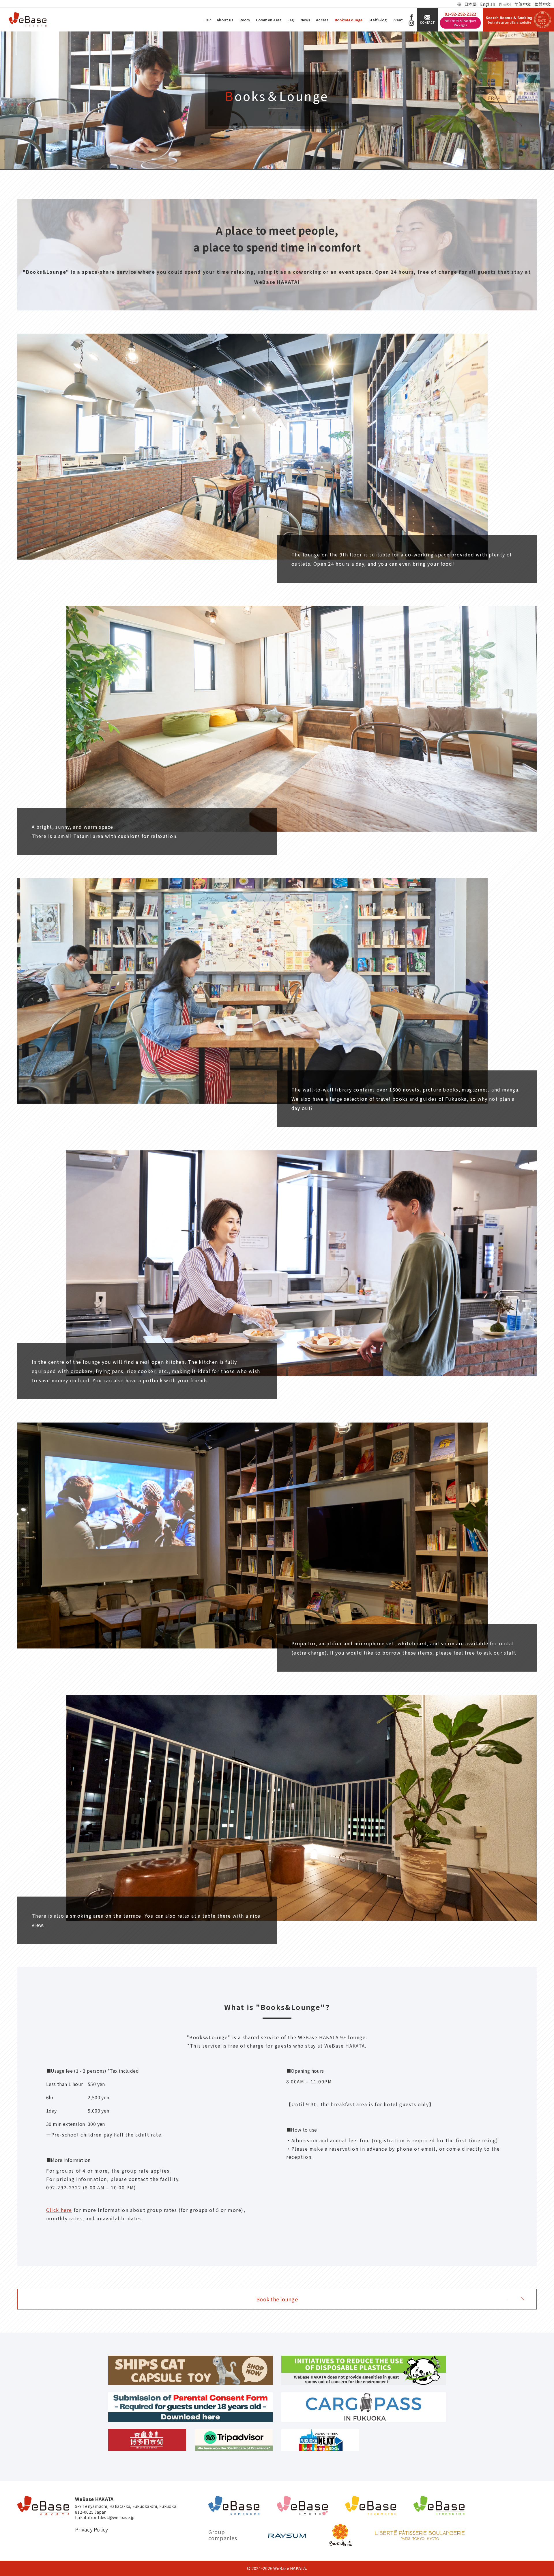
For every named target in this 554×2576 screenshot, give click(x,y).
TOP (207, 20)
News (305, 20)
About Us (225, 20)
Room (245, 20)
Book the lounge (277, 2299)
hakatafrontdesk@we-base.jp (105, 2518)
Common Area (269, 20)
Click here (59, 2210)
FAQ (291, 20)
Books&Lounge (349, 20)
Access (322, 20)
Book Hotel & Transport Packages (461, 23)
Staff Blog (378, 20)
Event (398, 20)
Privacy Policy (92, 2530)
